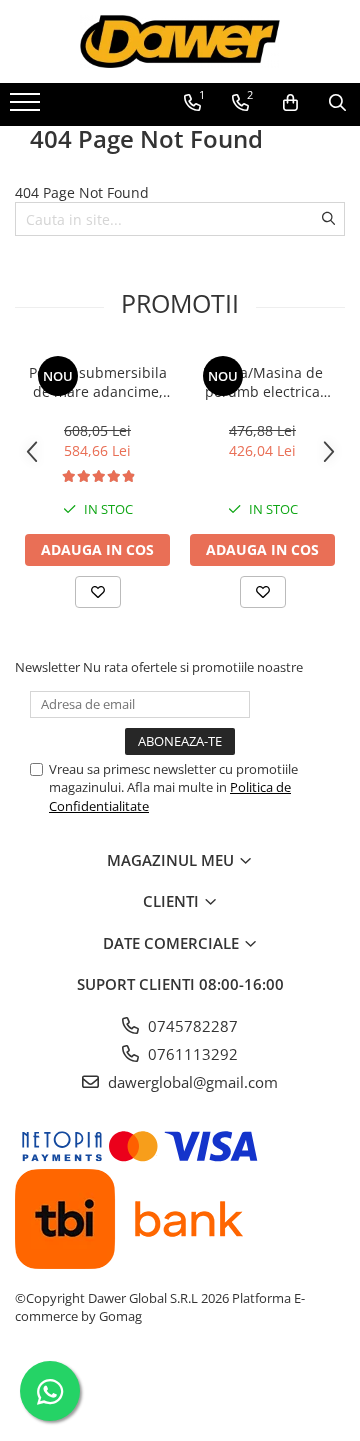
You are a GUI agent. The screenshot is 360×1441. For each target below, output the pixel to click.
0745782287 (191, 1026)
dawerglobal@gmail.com (191, 1082)
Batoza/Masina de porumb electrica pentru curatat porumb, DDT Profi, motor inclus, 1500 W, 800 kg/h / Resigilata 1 (262, 382)
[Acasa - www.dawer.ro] (180, 41)
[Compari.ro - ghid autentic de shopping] (179, 1393)
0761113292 (191, 1054)
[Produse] (27, 108)
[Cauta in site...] (337, 103)
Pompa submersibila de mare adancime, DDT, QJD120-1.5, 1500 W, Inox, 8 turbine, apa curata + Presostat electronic (98, 382)
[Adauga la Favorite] (98, 592)
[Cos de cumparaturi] (290, 103)
